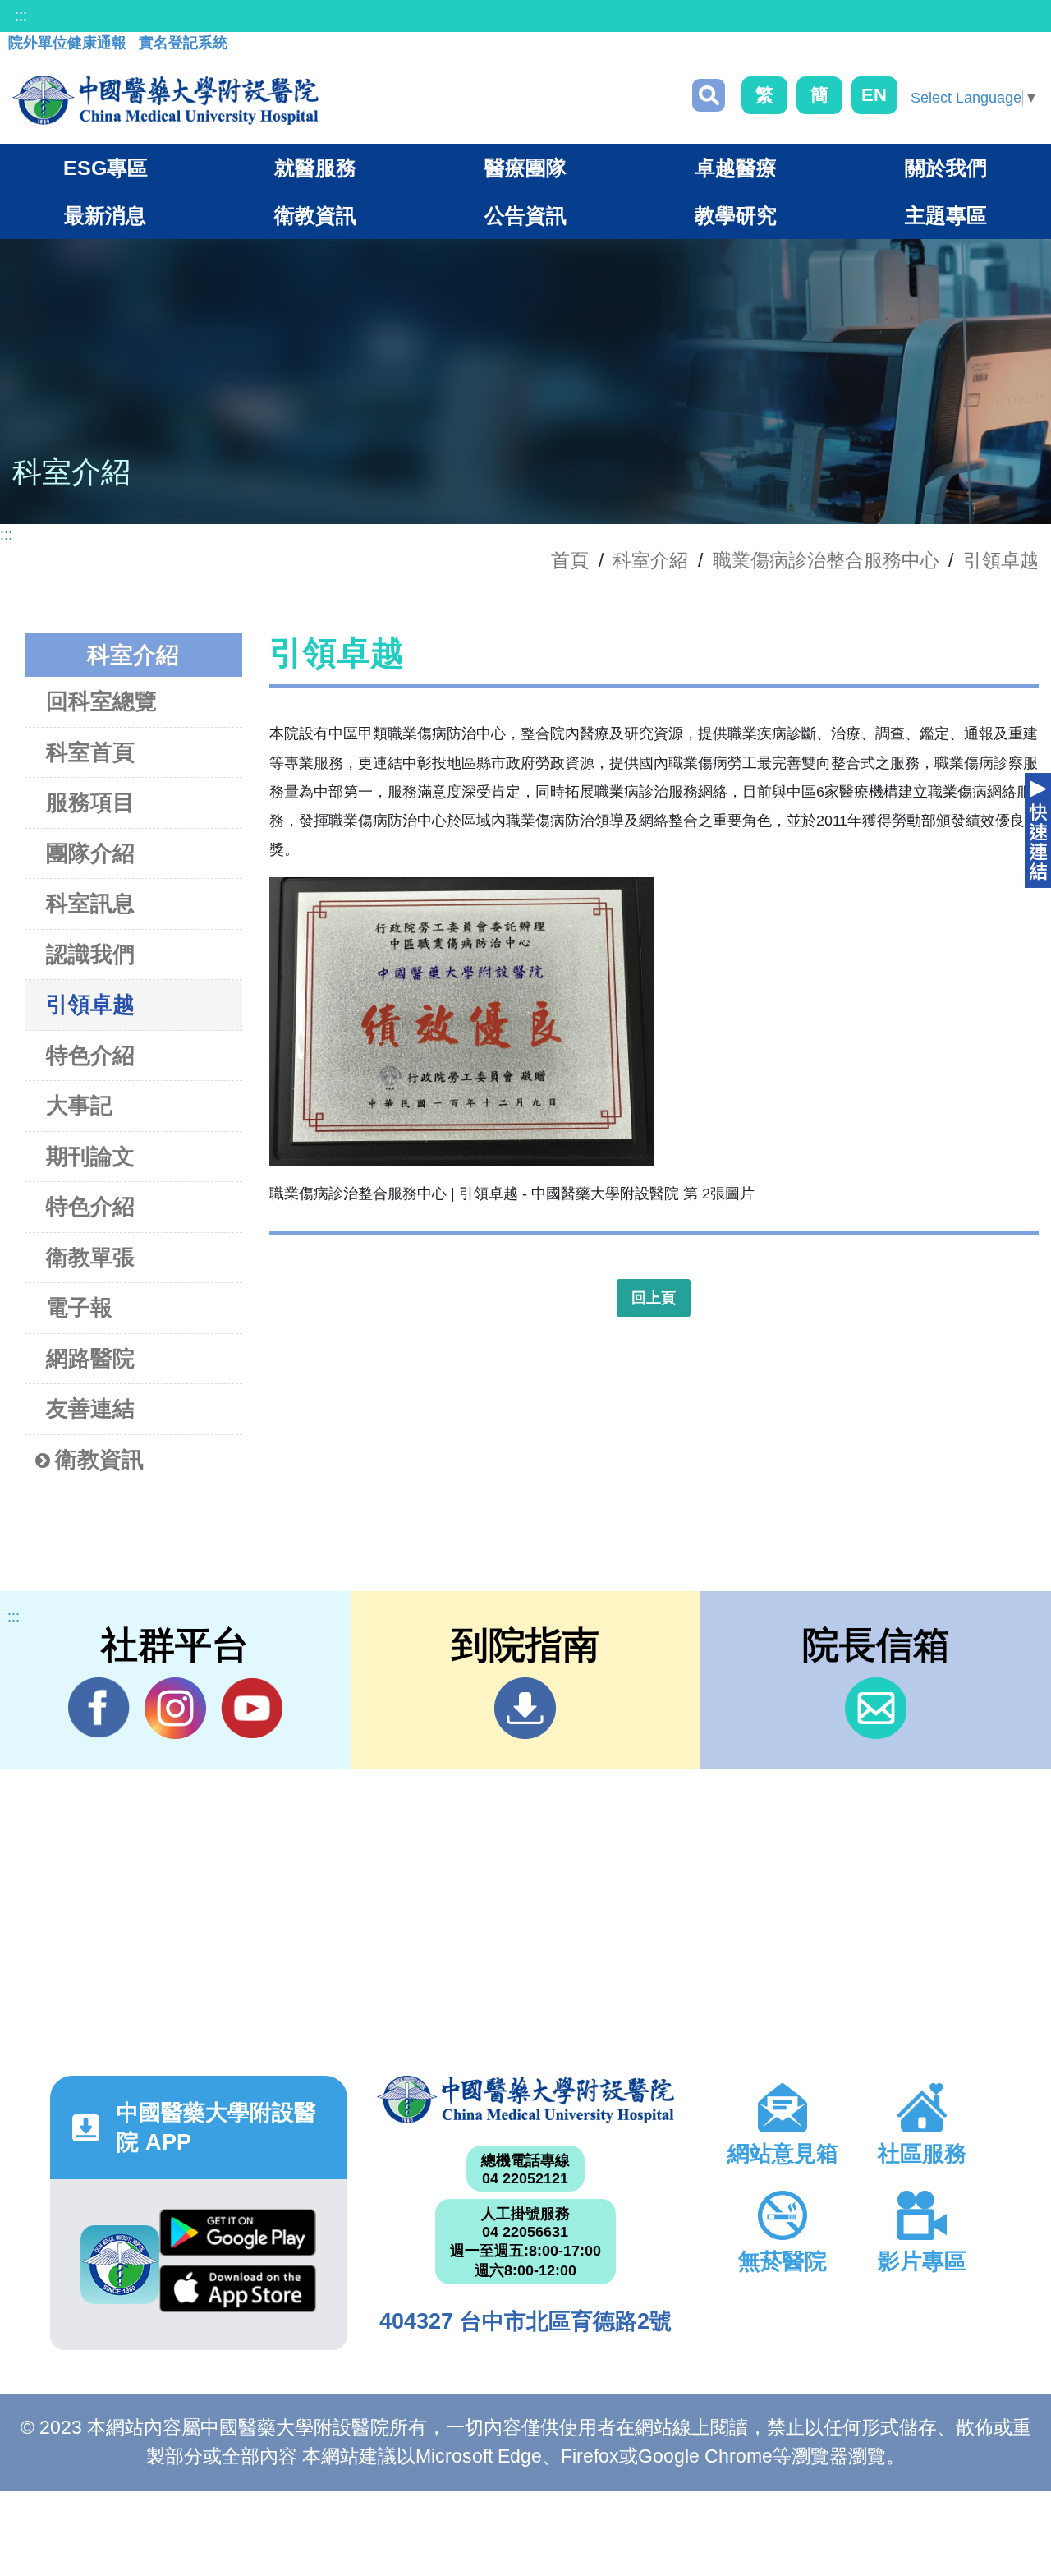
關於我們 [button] (946, 168)
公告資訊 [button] (525, 215)
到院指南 (525, 1708)
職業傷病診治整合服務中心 (826, 560)
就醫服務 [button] (315, 168)
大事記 (79, 1106)
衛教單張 (90, 1258)
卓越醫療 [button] (736, 168)
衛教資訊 (99, 1460)
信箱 (876, 1708)
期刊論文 (90, 1157)
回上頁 (654, 1298)
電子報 (79, 1308)
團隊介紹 (90, 853)
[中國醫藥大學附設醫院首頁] (165, 100)
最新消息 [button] (105, 215)
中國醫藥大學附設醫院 (525, 2100)
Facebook (99, 1708)
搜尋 (709, 95)
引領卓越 (1001, 560)
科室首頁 (90, 752)
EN (874, 95)
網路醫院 (90, 1359)
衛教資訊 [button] (315, 215)
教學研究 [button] (736, 215)
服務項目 (90, 803)
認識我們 (90, 954)
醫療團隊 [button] (525, 168)
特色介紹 (90, 1056)
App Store (238, 2293)
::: (21, 16)
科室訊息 (90, 904)
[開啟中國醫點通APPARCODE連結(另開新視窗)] (120, 2265)
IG (175, 1708)
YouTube (252, 1708)
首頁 (570, 560)
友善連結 (90, 1409)
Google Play (238, 2237)
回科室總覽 (101, 701)
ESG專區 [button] (106, 168)
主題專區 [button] (946, 215)
